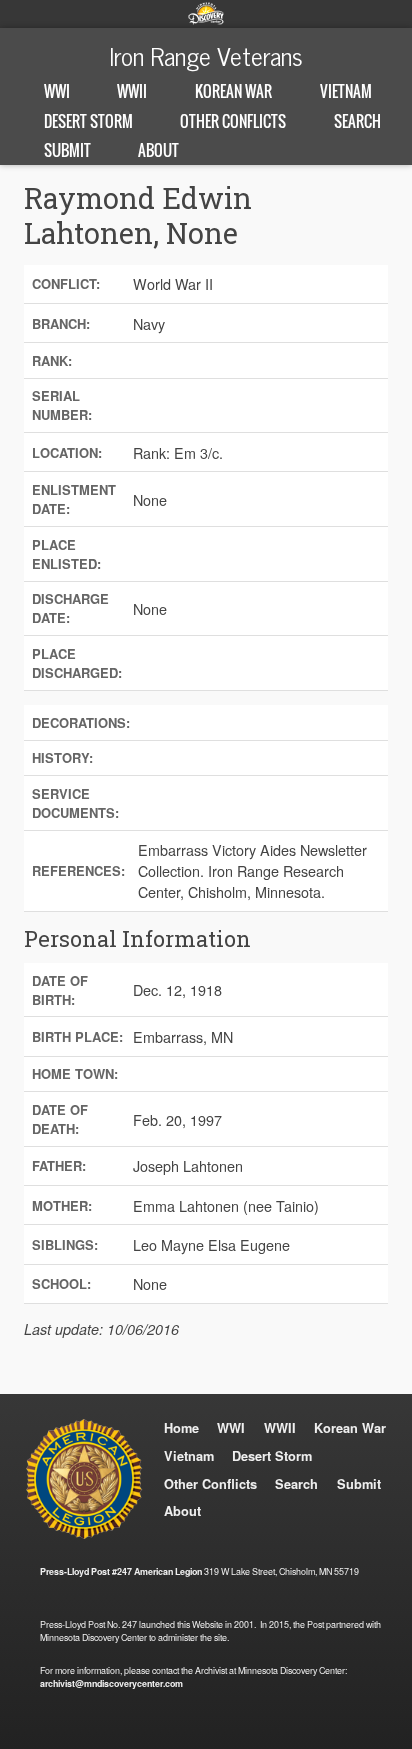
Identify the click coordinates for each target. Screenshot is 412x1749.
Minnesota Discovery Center (206, 13)
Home (181, 1428)
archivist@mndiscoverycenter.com (111, 1683)
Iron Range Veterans (206, 55)
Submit (67, 150)
